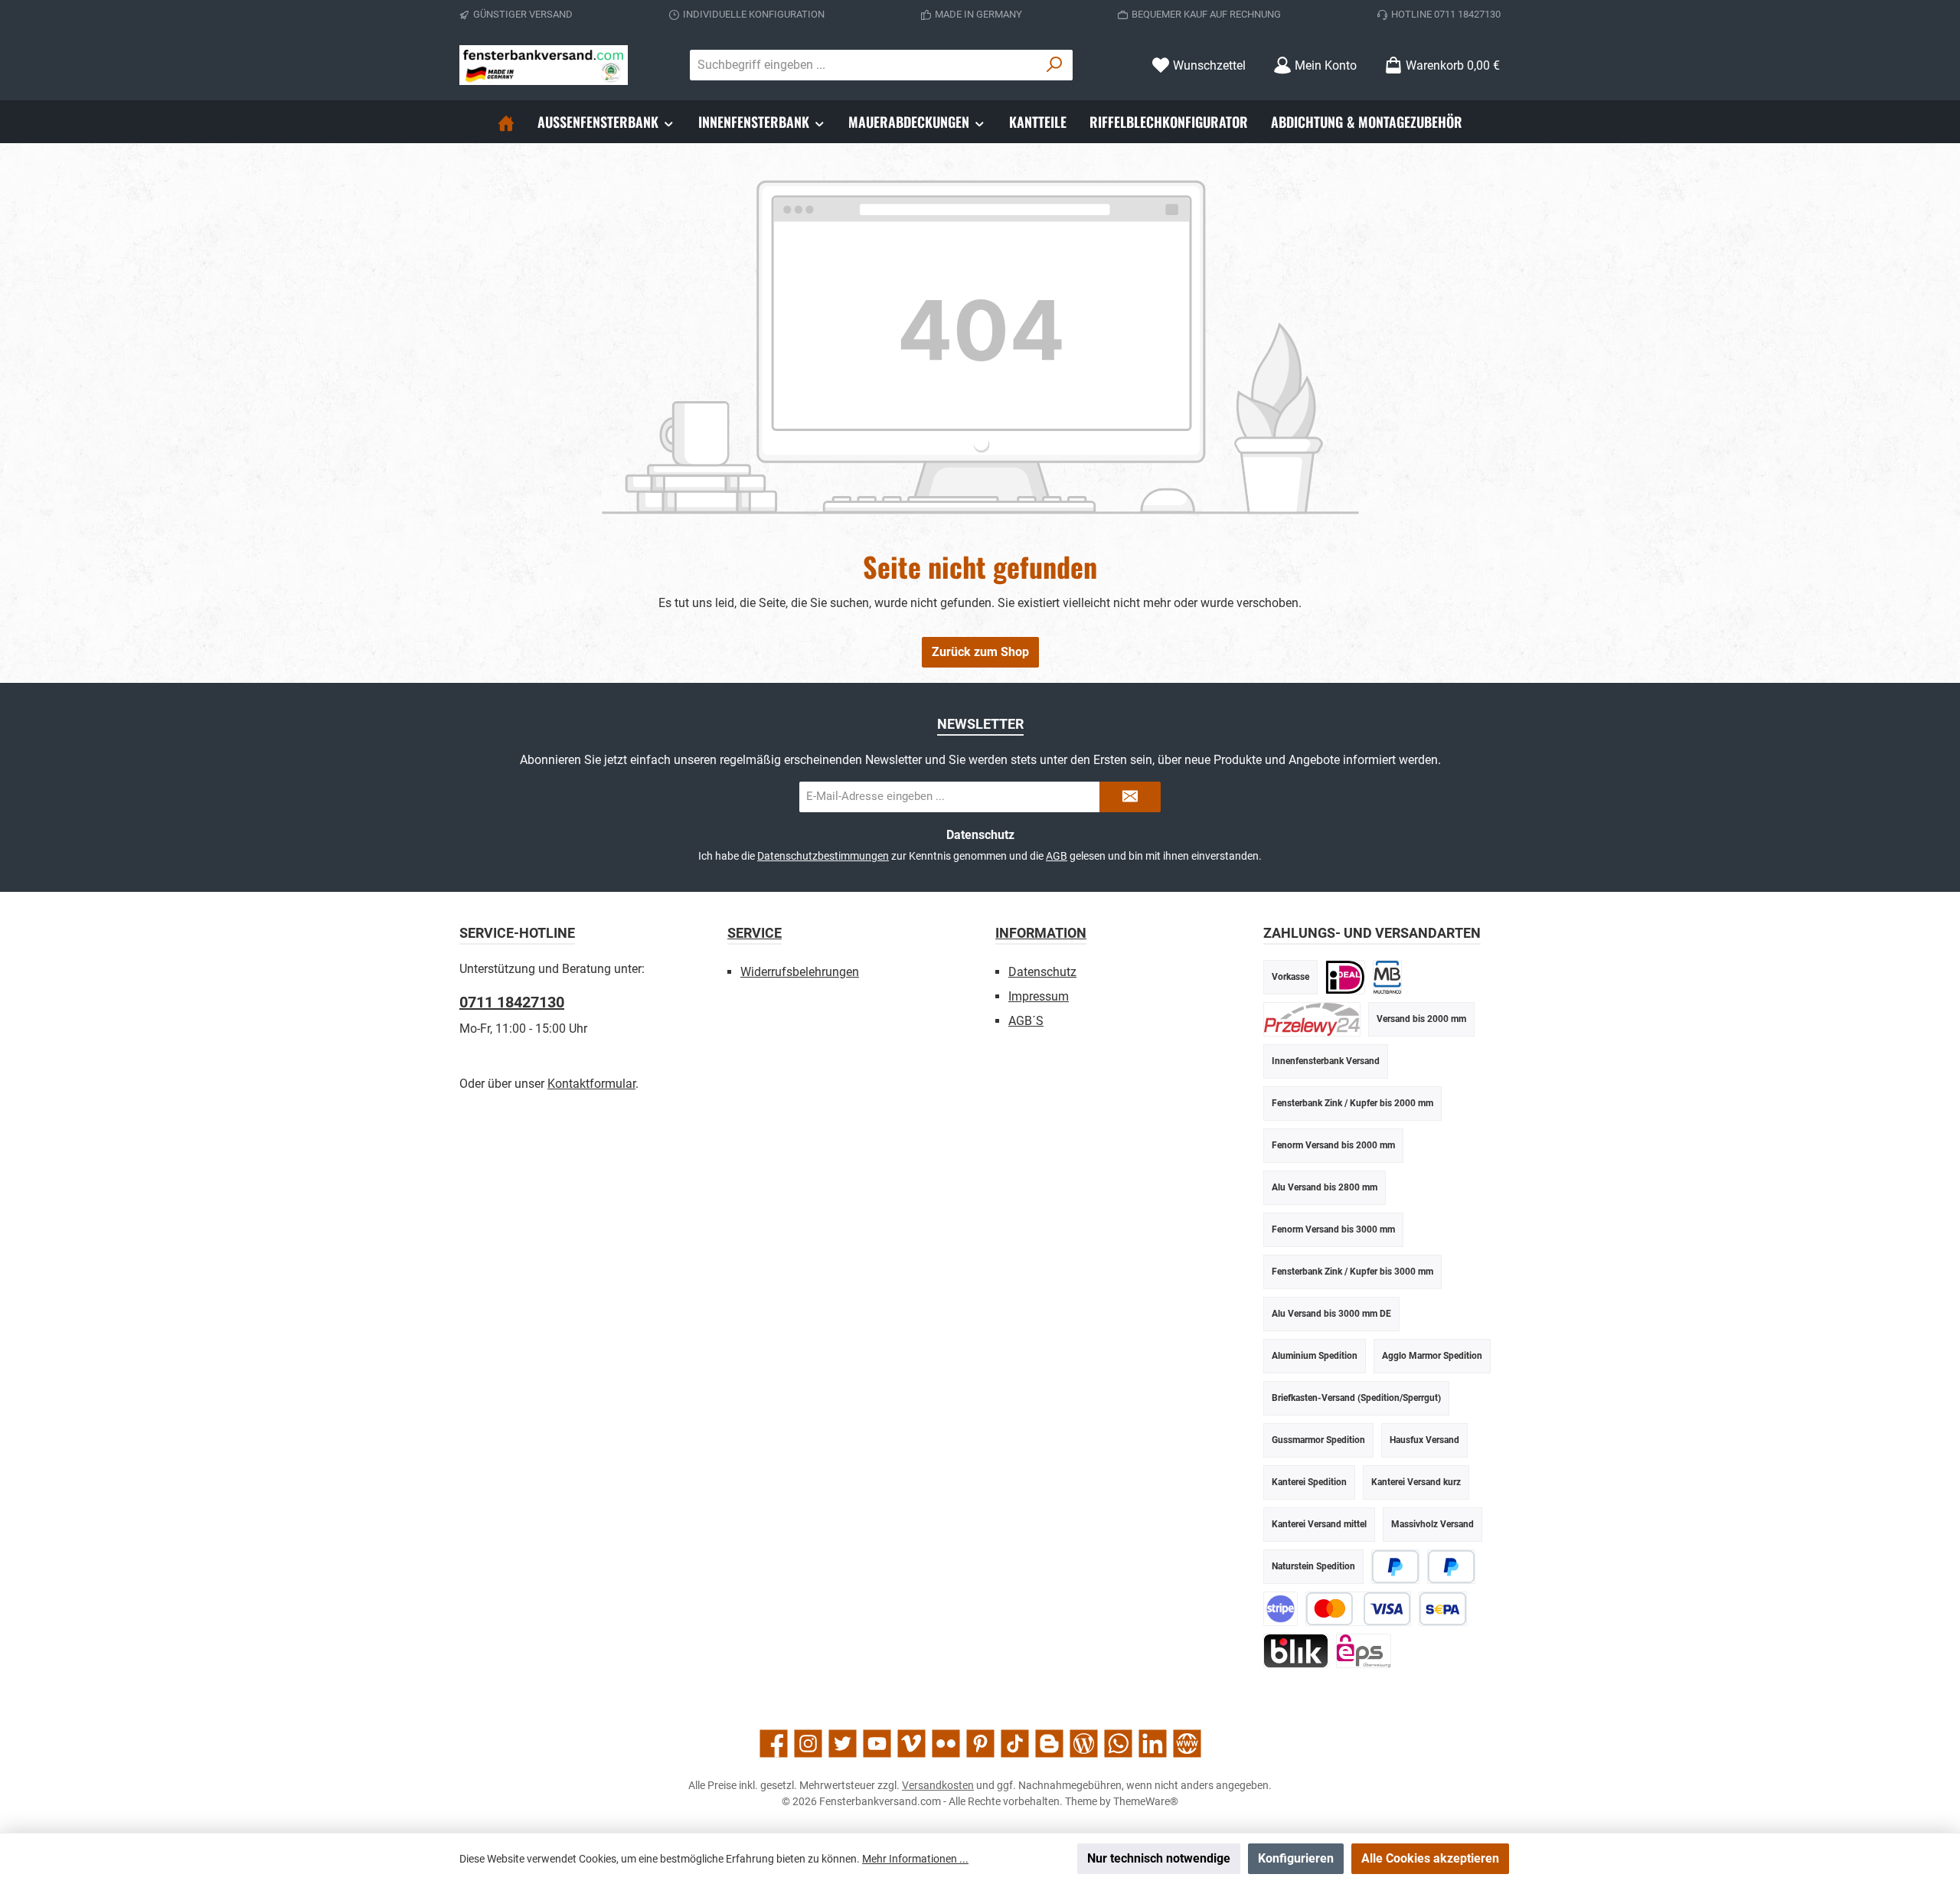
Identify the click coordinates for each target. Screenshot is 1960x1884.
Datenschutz (1042, 972)
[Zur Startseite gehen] (544, 65)
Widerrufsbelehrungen (800, 972)
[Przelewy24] (1312, 1019)
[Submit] (1130, 797)
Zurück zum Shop (980, 652)
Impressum (1039, 996)
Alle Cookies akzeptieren (1430, 1858)
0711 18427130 (512, 1002)
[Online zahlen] (1281, 1609)
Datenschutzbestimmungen (823, 856)
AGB (1057, 856)
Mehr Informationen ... (915, 1859)
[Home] (506, 122)
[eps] (1364, 1651)
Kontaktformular (591, 1084)
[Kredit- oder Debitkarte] (1358, 1609)
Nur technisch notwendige (1159, 1858)
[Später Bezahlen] (1451, 1567)
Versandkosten (938, 1785)
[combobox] (864, 65)
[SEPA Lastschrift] (1443, 1609)
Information (1041, 933)
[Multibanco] (1387, 977)
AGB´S (1026, 1021)
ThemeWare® (1146, 1801)
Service (755, 933)
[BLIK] (1296, 1651)
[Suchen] (1055, 65)
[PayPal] (1395, 1567)
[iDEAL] (1345, 977)
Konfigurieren (1296, 1858)
